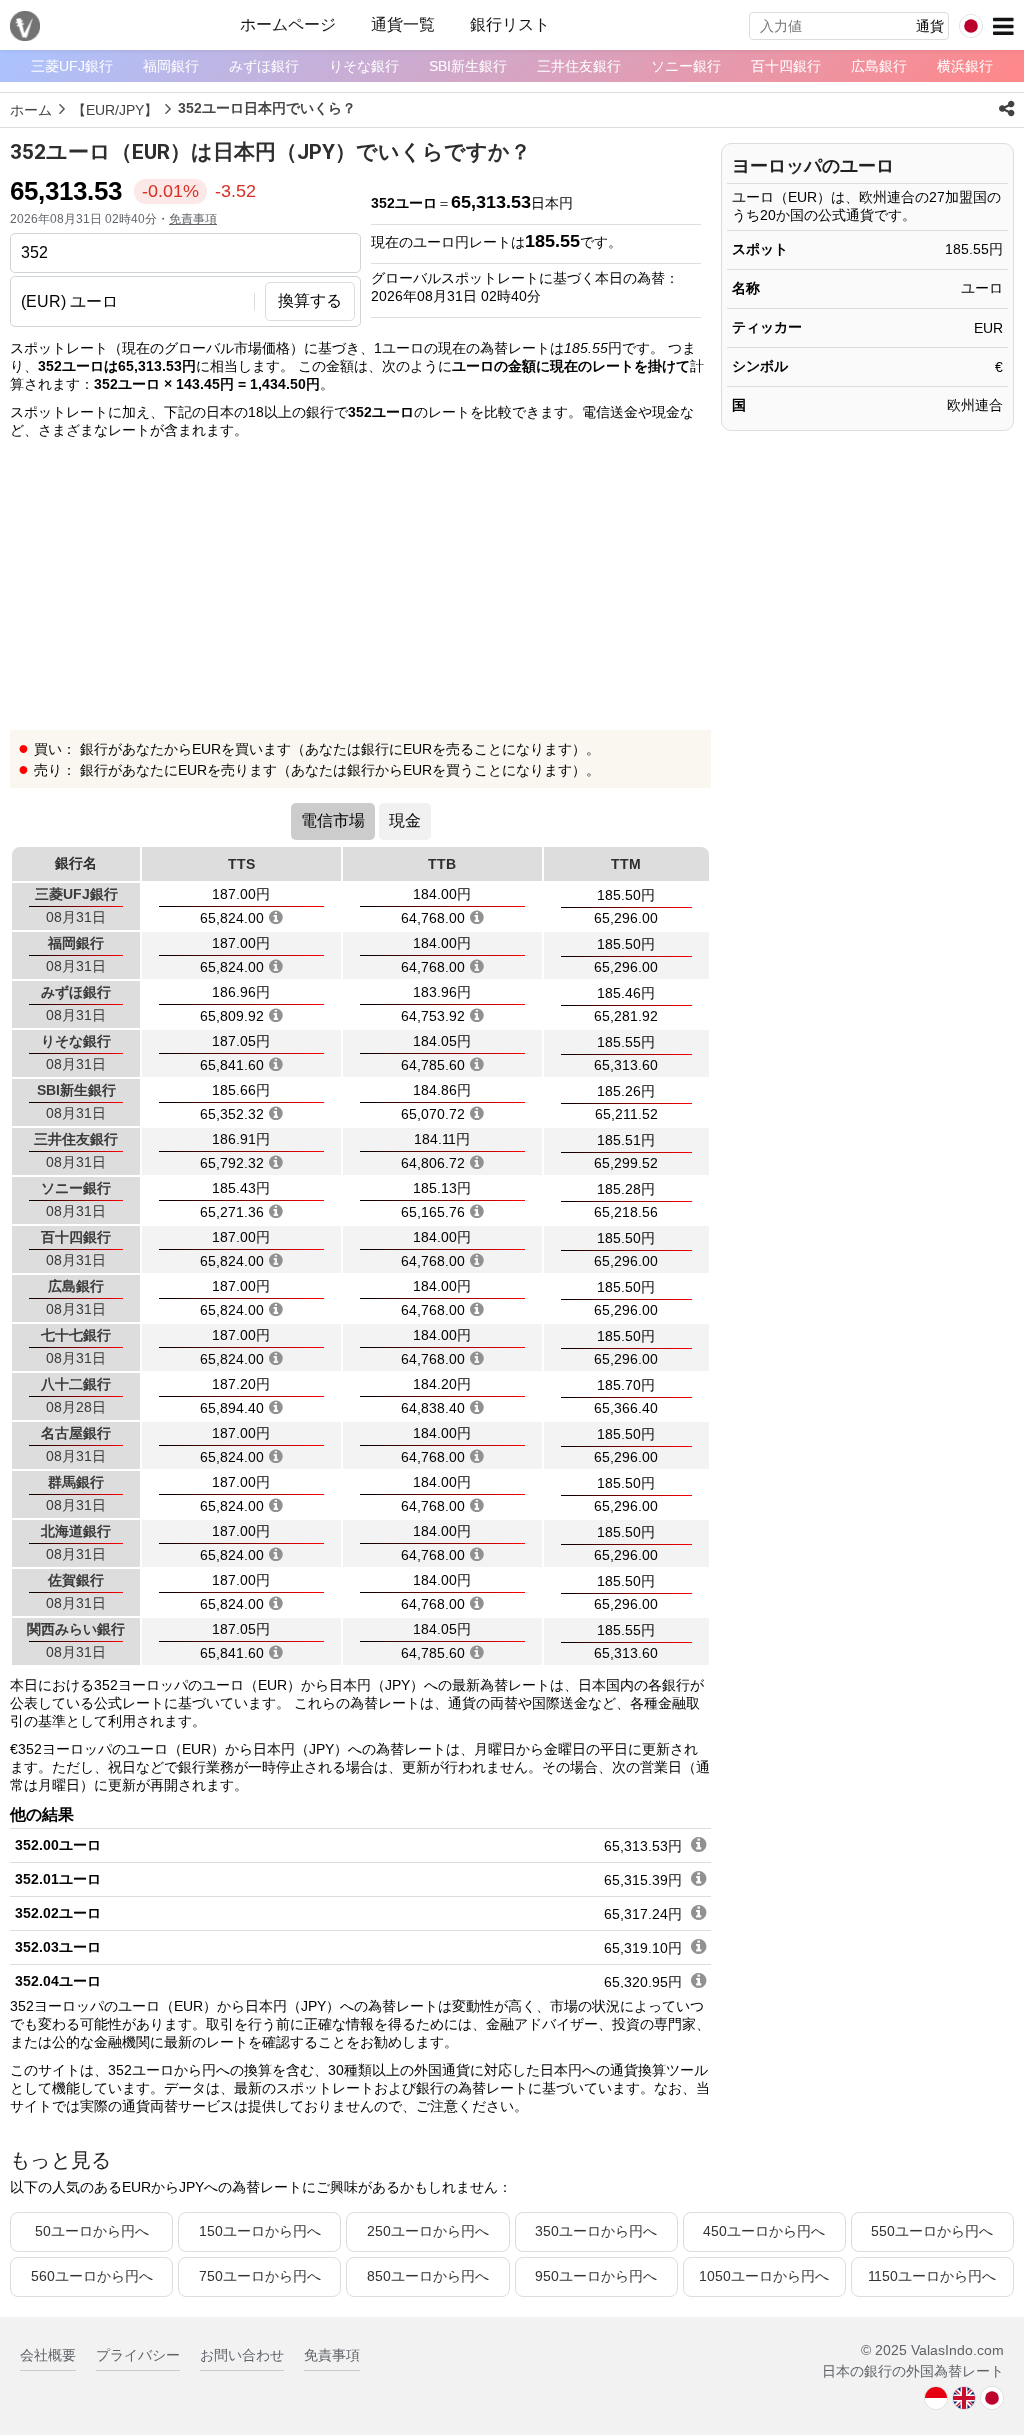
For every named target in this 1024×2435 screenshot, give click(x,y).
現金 (405, 820)
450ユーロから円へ (764, 2231)
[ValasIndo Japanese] (992, 2397)
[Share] (1006, 109)
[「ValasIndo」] (25, 26)
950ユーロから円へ (596, 2276)
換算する (310, 300)
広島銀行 (879, 66)
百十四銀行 (786, 66)
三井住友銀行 (579, 66)
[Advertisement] (360, 590)
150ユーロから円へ (260, 2231)
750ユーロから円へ (260, 2276)
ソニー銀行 (686, 66)
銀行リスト (510, 24)
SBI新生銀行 (468, 66)
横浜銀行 (965, 66)
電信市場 (333, 820)
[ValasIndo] (936, 2397)
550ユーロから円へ (932, 2231)
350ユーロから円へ (596, 2231)
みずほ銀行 (264, 66)
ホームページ (288, 24)
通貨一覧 (403, 24)
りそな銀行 (364, 66)
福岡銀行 (171, 66)
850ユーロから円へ (428, 2276)
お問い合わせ (242, 2355)
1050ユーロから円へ (764, 2276)
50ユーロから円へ (92, 2231)
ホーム (31, 110)
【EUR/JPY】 (115, 110)
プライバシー (138, 2355)
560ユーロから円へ (92, 2276)
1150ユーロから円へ (932, 2276)
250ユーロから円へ (428, 2231)
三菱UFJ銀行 (72, 66)
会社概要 (48, 2355)
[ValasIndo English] (964, 2397)
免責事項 (193, 219)
